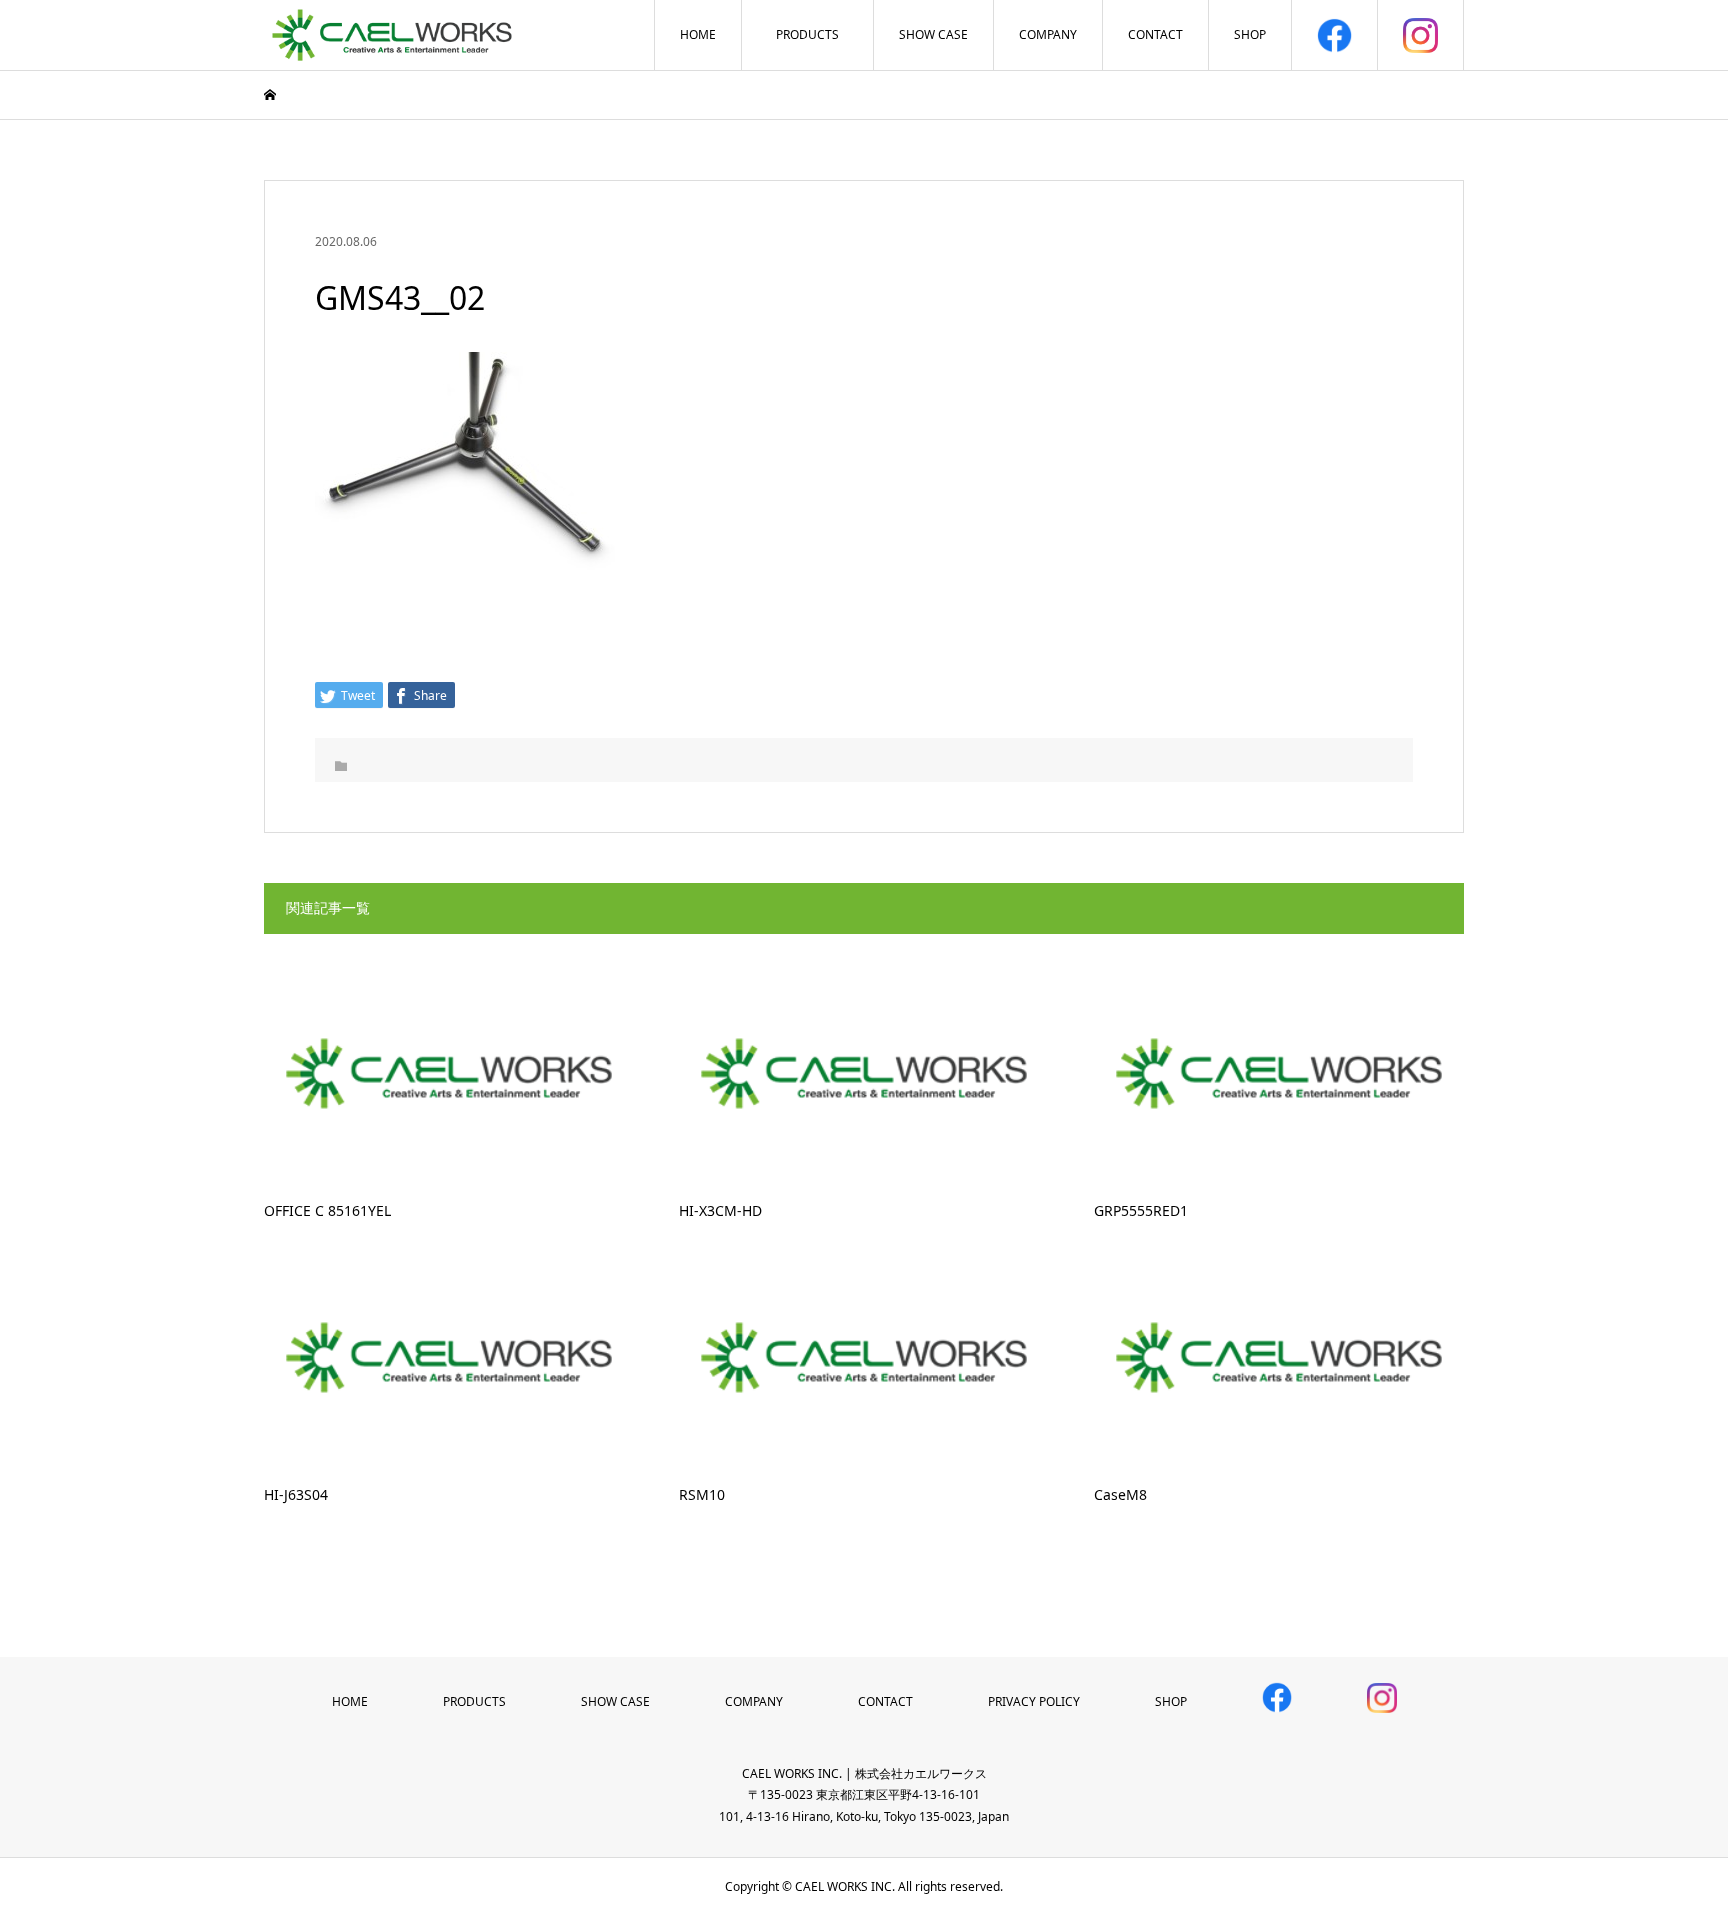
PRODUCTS (807, 34)
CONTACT (1155, 34)
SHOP (1250, 34)
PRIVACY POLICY (1034, 1701)
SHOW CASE (933, 34)
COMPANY (1048, 34)
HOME (698, 34)
